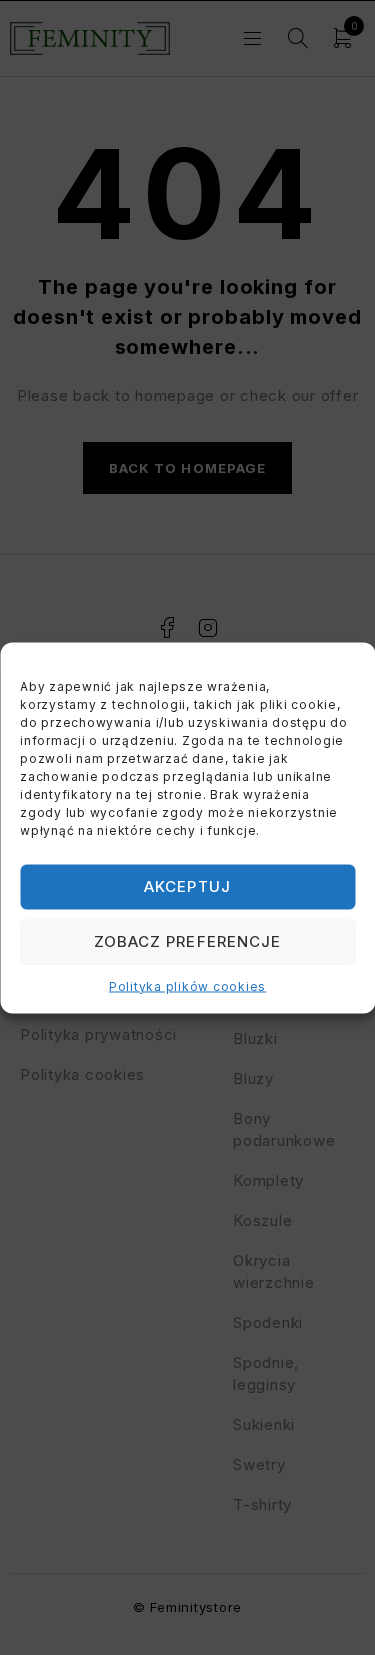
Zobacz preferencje (187, 941)
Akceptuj (187, 886)
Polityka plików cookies (187, 985)
